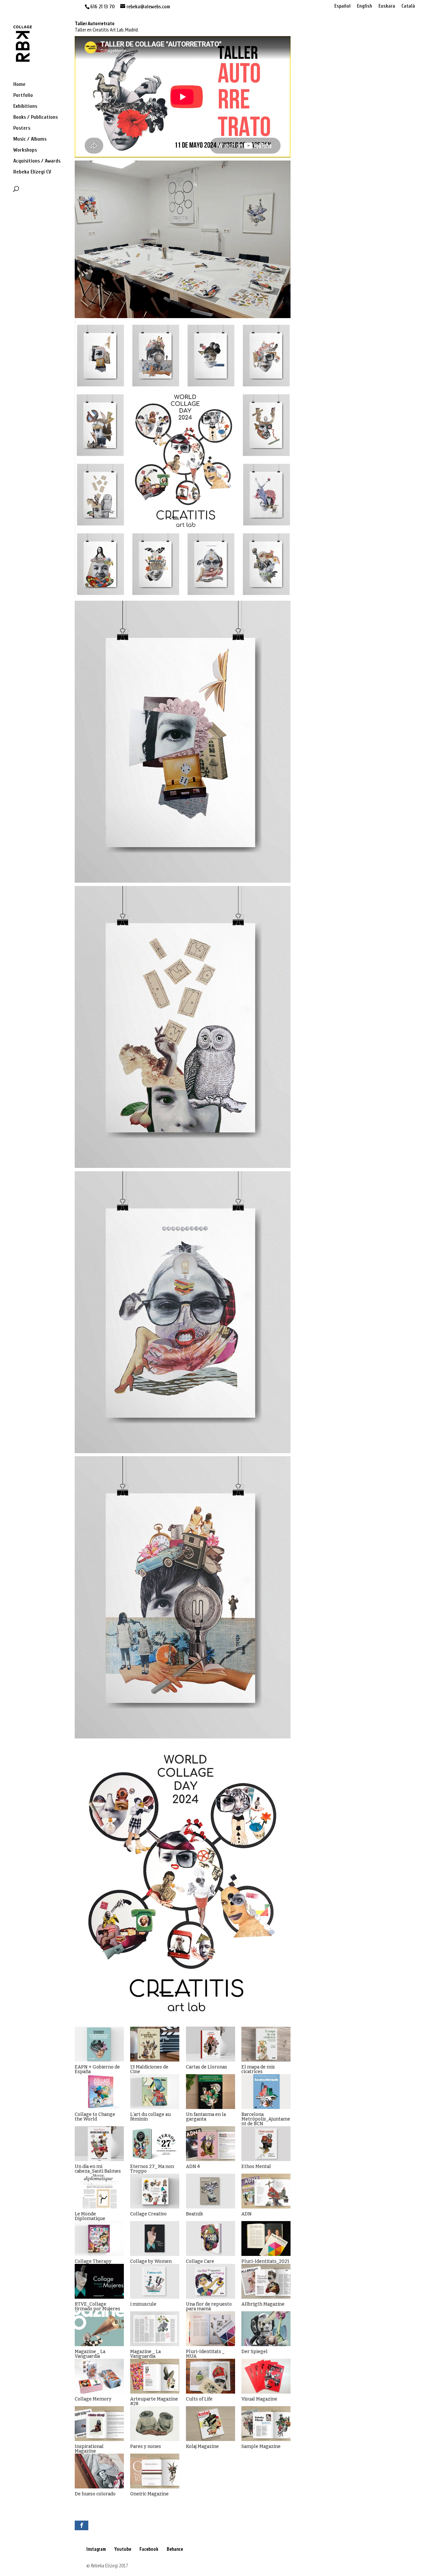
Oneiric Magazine (149, 2494)
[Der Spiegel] (266, 2329)
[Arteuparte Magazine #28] (155, 2376)
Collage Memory (93, 2399)
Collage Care (200, 2261)
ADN (247, 2214)
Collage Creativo (148, 2214)
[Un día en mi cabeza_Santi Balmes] (99, 2144)
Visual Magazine (259, 2399)
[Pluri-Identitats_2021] (266, 2238)
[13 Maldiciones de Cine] (155, 2044)
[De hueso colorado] (99, 2471)
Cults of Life (199, 2399)
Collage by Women (151, 2261)
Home (19, 85)
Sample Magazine (261, 2446)
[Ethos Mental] (266, 2144)
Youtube (123, 2549)
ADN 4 (193, 2167)
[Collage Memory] (99, 2376)
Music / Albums (30, 139)
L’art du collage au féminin (150, 2117)
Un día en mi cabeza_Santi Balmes (98, 2169)
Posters (22, 128)
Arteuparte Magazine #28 (154, 2401)
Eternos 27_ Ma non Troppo (152, 2169)
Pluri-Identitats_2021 (265, 2261)
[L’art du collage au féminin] (155, 2092)
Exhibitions (25, 106)
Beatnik (194, 2214)
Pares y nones (146, 2446)
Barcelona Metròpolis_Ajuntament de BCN (266, 2119)
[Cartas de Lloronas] (211, 2044)
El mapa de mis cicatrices (258, 2069)
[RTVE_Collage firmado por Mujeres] (99, 2281)
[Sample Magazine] (266, 2424)
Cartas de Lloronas (207, 2067)
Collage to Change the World (95, 2117)
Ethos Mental (256, 2167)
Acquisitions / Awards (37, 161)
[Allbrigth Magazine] (266, 2281)
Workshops (25, 150)
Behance (175, 2549)
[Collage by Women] (155, 2238)
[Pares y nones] (155, 2424)
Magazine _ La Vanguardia (90, 2354)
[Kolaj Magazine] (211, 2424)
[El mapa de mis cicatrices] (266, 2044)
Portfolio (23, 96)
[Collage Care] (211, 2238)
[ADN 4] (211, 2144)
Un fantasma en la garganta (206, 2117)
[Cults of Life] (211, 2376)
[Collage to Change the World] (99, 2092)
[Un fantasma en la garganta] (211, 2092)
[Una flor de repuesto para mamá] (211, 2281)
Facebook (149, 2549)
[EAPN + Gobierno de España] (99, 2044)
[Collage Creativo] (155, 2191)
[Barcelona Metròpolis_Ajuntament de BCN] (266, 2092)
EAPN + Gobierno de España (97, 2069)
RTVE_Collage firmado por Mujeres (97, 2306)
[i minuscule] (155, 2281)
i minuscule (143, 2304)
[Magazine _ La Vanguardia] (99, 2329)
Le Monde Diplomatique (90, 2216)
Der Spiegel (255, 2352)
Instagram (96, 2549)
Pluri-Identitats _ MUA (205, 2354)
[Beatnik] (211, 2191)
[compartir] (82, 2525)
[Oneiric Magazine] (155, 2471)
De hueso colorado (95, 2494)
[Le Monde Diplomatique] (99, 2191)
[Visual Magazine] (266, 2376)
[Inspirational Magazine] (99, 2424)
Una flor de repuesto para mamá (209, 2306)
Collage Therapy (93, 2261)
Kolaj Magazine (202, 2446)
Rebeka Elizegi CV (32, 172)
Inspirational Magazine (89, 2449)
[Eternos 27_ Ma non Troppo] (155, 2144)
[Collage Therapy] (99, 2238)
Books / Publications (36, 117)
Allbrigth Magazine (263, 2304)
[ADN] (266, 2191)
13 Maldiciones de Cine (149, 2069)
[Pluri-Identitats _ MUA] (211, 2329)
